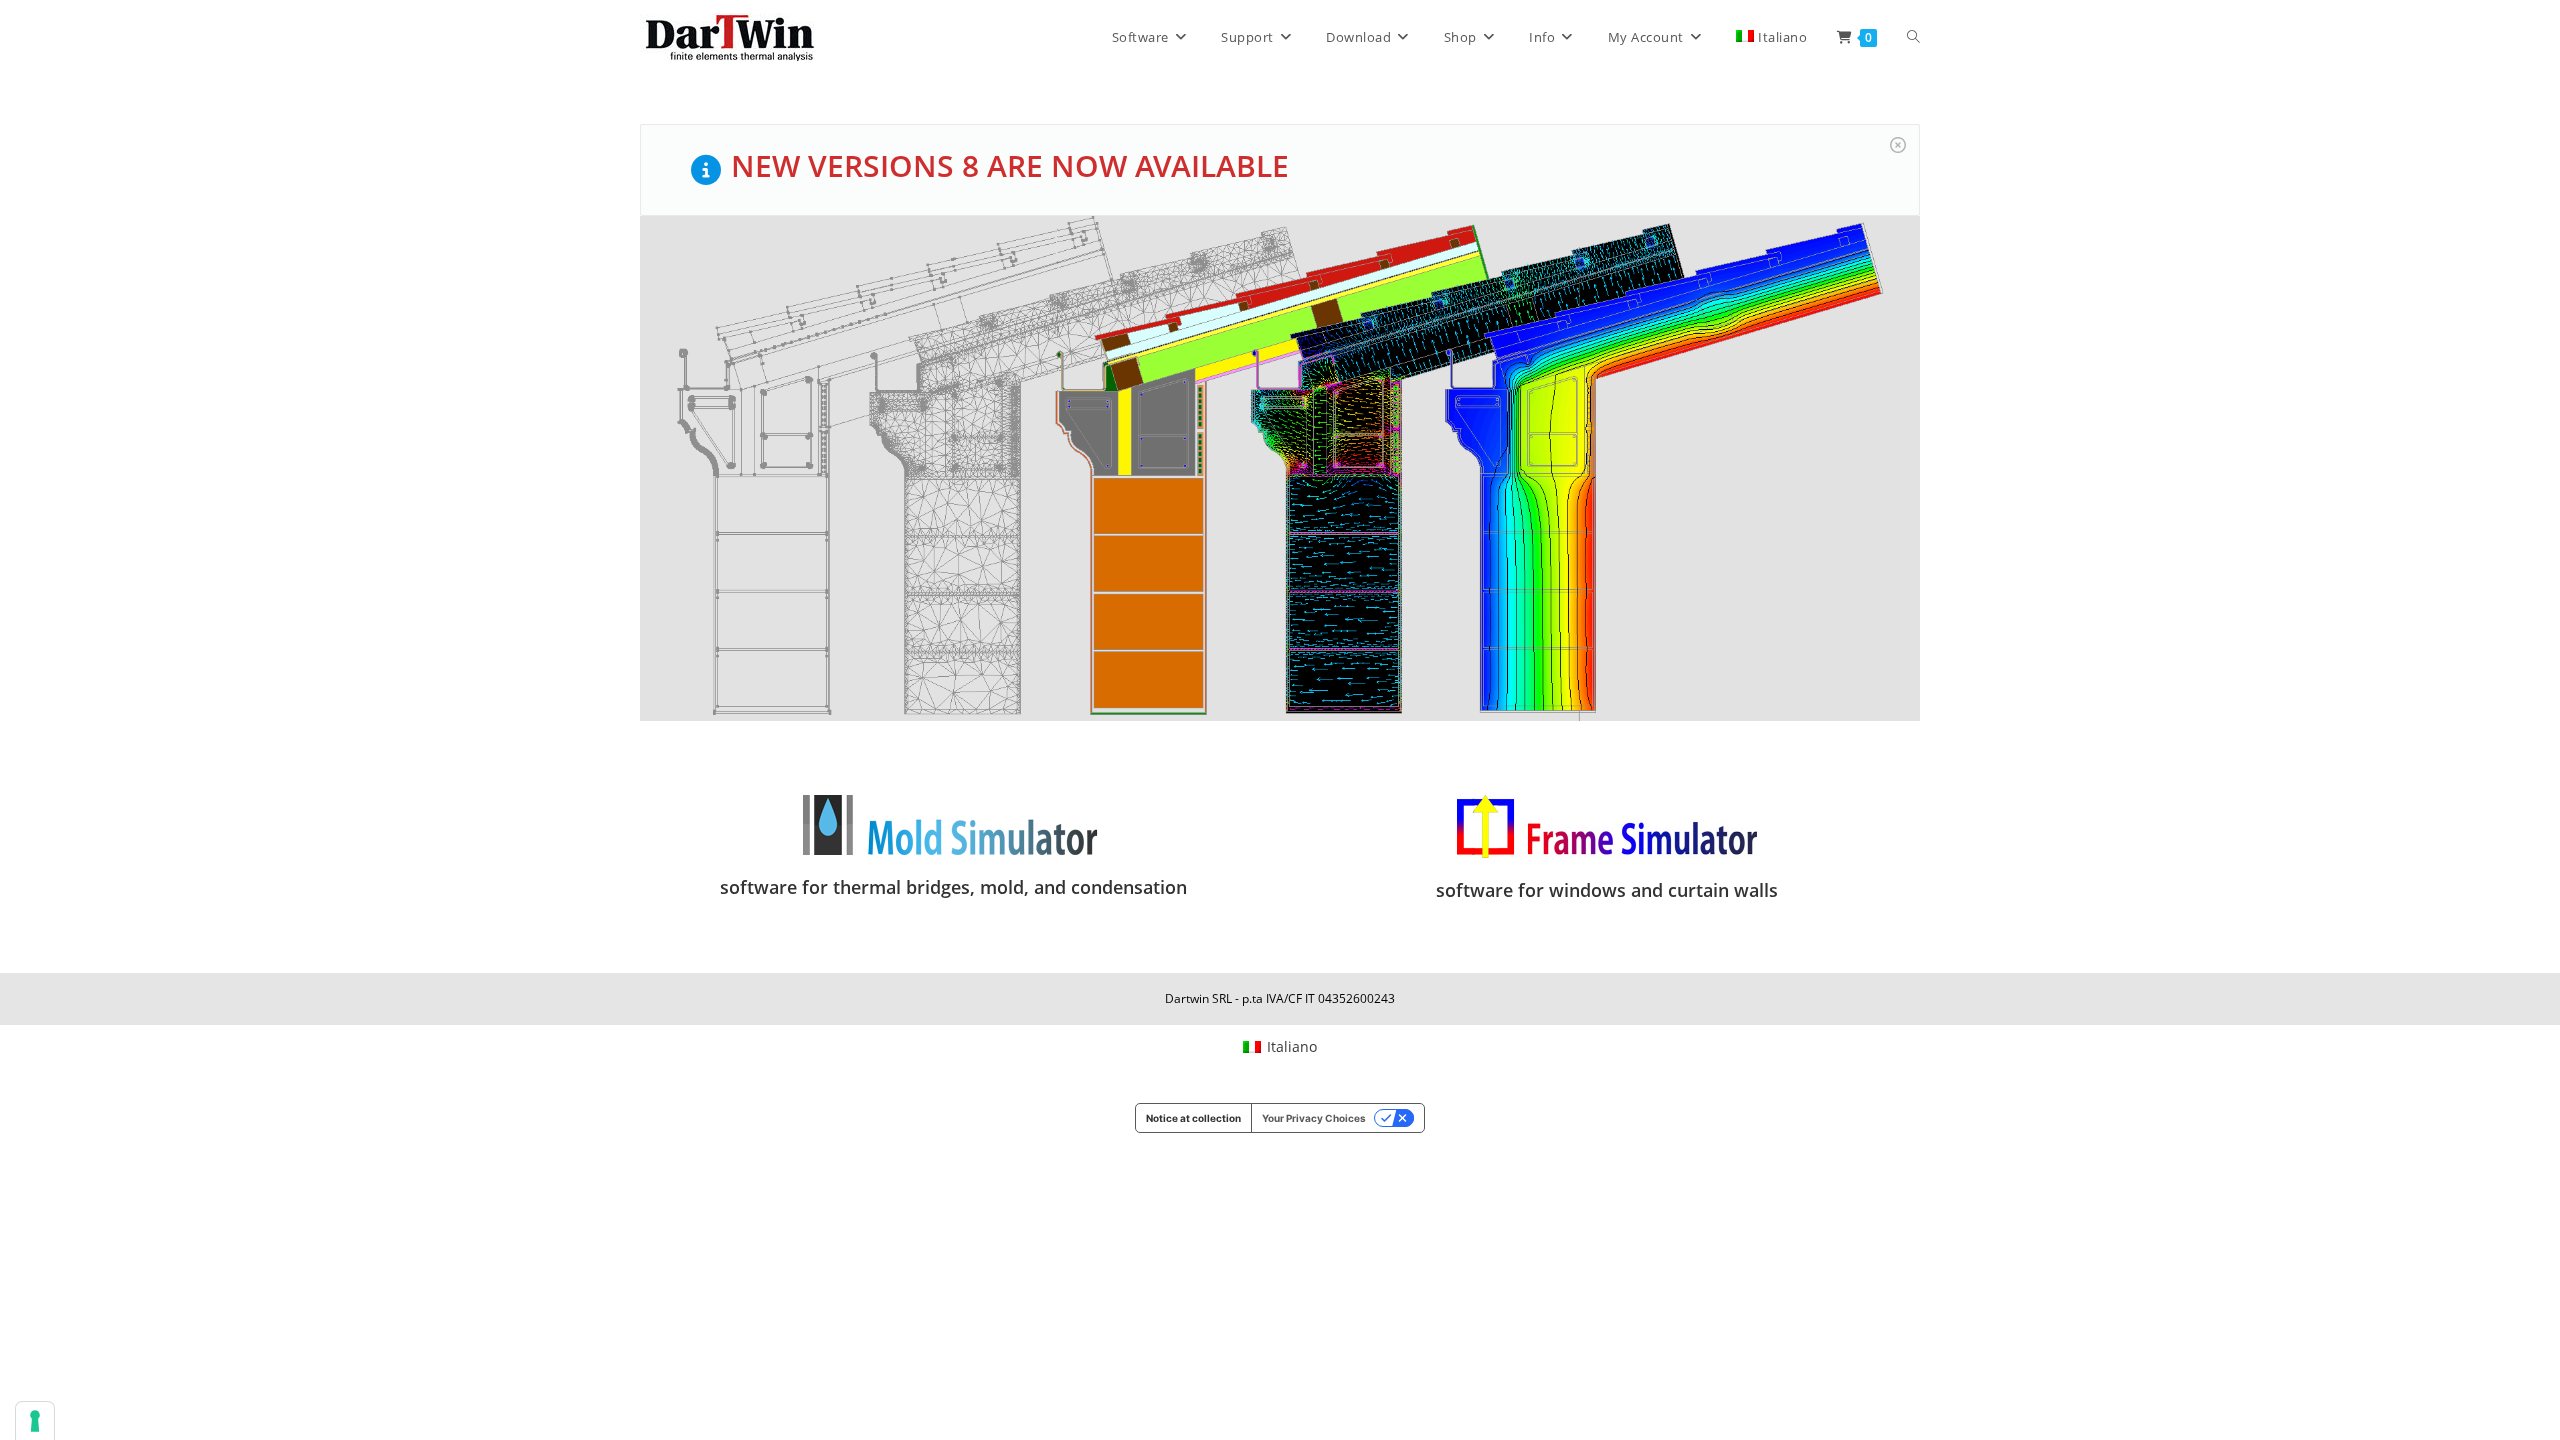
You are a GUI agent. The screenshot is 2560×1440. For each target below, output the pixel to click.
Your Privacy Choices (1314, 1118)
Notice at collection (1193, 1118)
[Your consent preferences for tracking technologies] (35, 1421)
